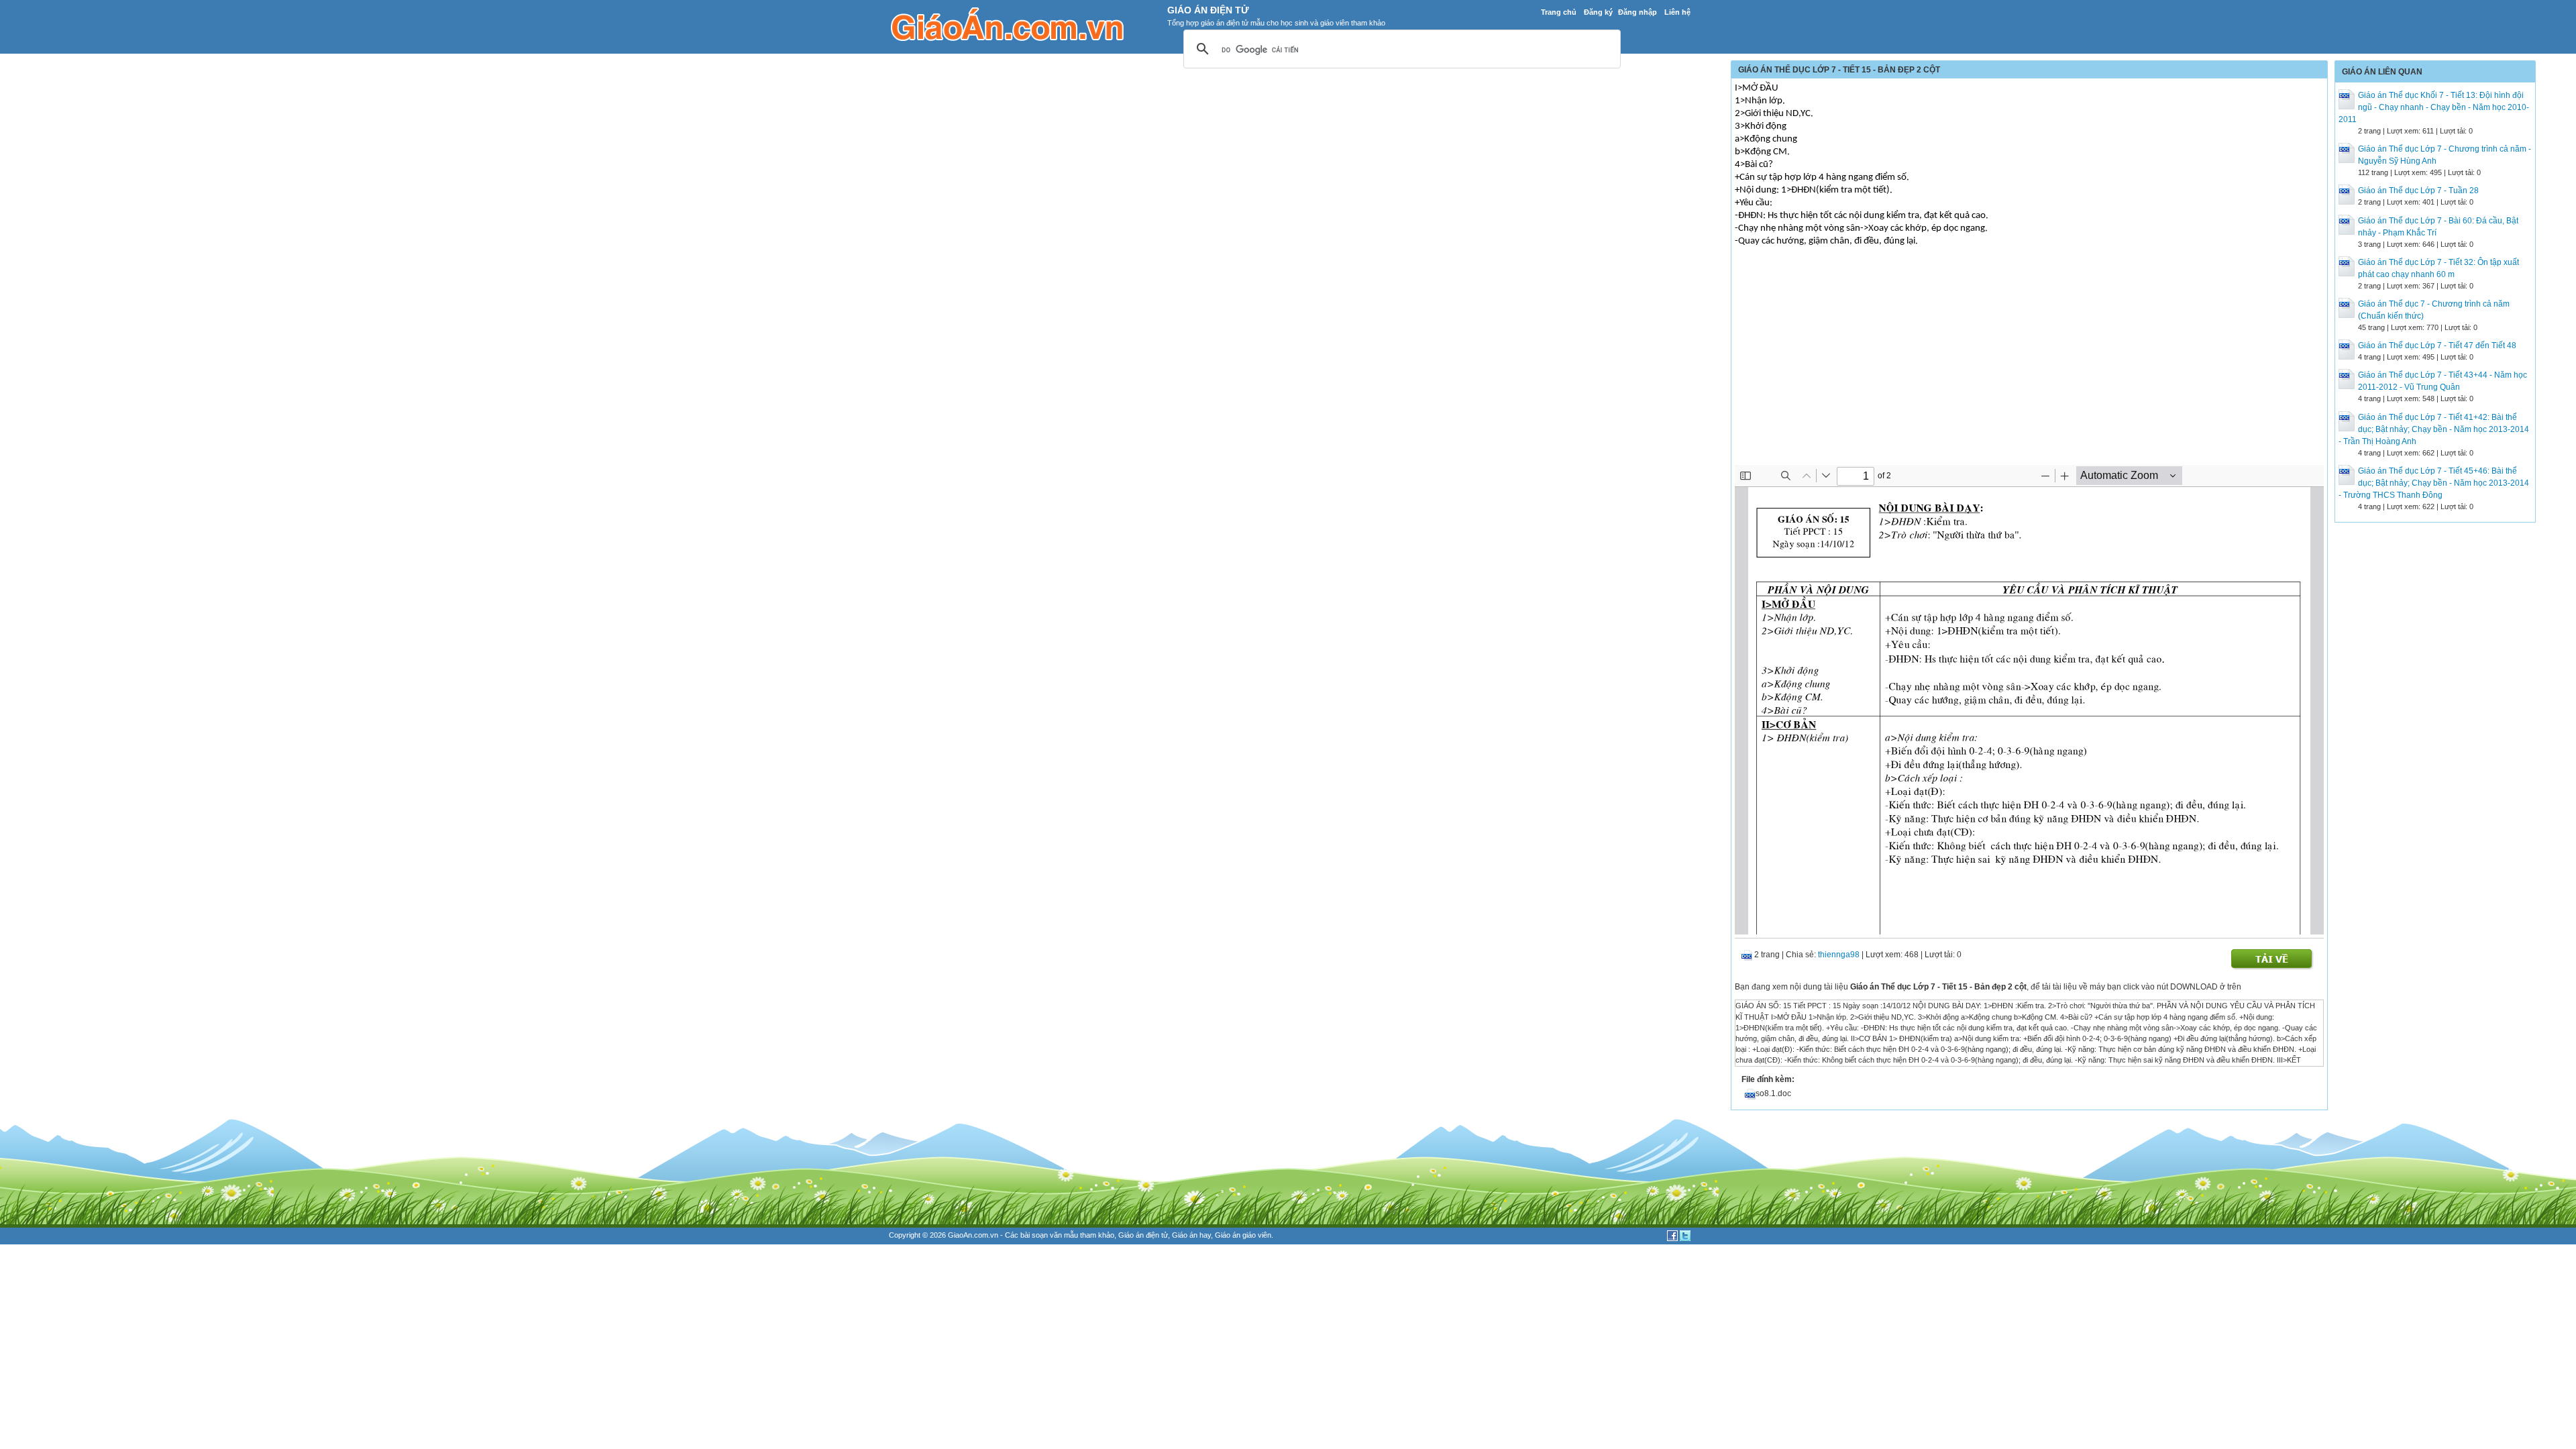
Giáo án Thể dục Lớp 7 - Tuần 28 (2418, 191)
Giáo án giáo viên (1243, 1235)
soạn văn (1047, 1235)
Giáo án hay (1191, 1235)
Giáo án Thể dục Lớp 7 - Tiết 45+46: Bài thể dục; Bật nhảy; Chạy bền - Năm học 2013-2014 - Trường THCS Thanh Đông (2434, 483)
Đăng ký (1598, 12)
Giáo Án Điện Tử (1208, 10)
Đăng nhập (1638, 12)
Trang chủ (1559, 12)
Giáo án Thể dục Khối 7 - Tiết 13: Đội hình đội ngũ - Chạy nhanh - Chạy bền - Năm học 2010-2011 (2434, 107)
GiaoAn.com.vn (973, 1235)
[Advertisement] (2029, 364)
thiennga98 (1839, 955)
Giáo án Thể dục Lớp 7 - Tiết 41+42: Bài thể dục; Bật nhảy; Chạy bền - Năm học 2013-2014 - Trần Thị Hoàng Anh (2434, 429)
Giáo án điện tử (1143, 1235)
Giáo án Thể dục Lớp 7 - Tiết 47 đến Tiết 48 (2437, 345)
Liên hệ (1677, 12)
